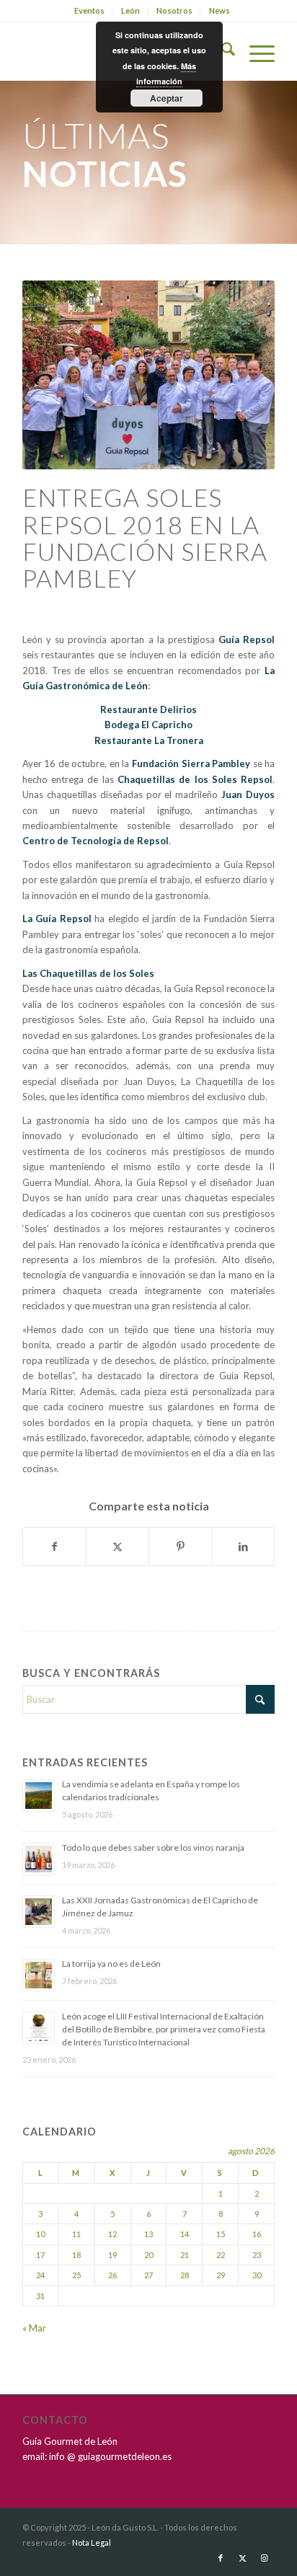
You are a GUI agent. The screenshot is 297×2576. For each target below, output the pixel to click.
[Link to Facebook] (221, 2558)
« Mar (34, 2328)
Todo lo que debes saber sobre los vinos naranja (153, 1847)
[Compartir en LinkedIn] (243, 1546)
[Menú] (255, 51)
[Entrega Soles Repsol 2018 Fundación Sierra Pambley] (148, 375)
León (130, 10)
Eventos (89, 10)
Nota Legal (92, 2542)
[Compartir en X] (118, 1546)
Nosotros (174, 10)
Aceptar (167, 98)
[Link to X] (242, 2558)
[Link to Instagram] (264, 2558)
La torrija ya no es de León (111, 1964)
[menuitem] (90, 11)
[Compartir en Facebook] (54, 1546)
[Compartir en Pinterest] (180, 1546)
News (220, 10)
